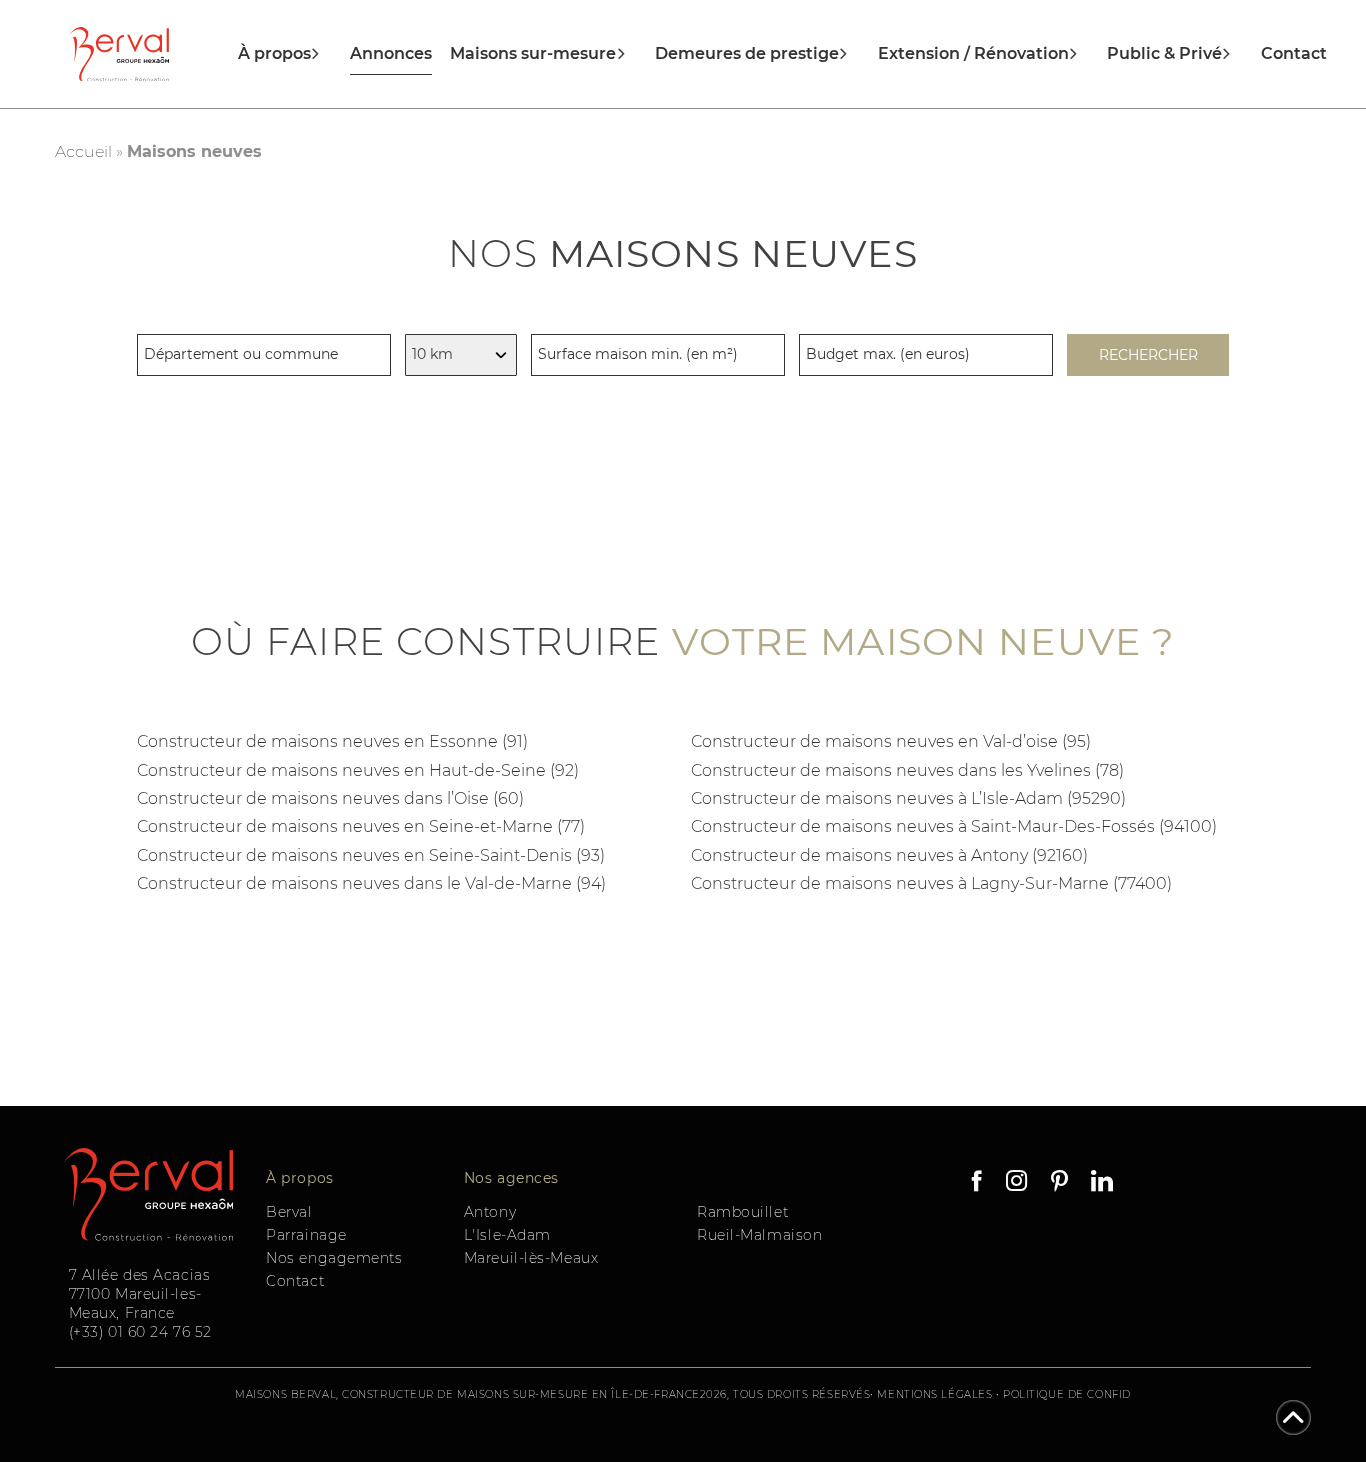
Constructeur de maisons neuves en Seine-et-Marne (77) (361, 826)
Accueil (83, 151)
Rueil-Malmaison (759, 1235)
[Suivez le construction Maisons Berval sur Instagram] (1017, 1183)
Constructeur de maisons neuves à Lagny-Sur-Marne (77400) (931, 883)
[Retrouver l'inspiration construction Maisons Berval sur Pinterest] (1059, 1183)
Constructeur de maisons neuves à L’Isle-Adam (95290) (908, 798)
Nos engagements (334, 1258)
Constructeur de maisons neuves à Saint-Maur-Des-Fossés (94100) (954, 826)
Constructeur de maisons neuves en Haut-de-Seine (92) (358, 770)
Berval (289, 1212)
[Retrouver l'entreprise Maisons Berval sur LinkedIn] (1100, 1183)
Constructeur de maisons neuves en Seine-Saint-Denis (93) (371, 855)
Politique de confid (1067, 1394)
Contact (1294, 53)
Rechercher (1148, 355)
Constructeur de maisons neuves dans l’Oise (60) (330, 798)
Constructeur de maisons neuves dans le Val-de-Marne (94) (371, 883)
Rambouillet (742, 1212)
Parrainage (306, 1235)
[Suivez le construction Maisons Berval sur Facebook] (977, 1183)
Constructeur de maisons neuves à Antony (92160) (889, 855)
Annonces (391, 53)
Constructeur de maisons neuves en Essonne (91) (332, 741)
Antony (490, 1212)
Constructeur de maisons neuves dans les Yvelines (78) (907, 770)
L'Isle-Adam (507, 1235)
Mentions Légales (934, 1394)
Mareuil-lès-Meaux (531, 1258)
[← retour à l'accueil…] (119, 54)
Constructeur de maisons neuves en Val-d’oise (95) (891, 741)
